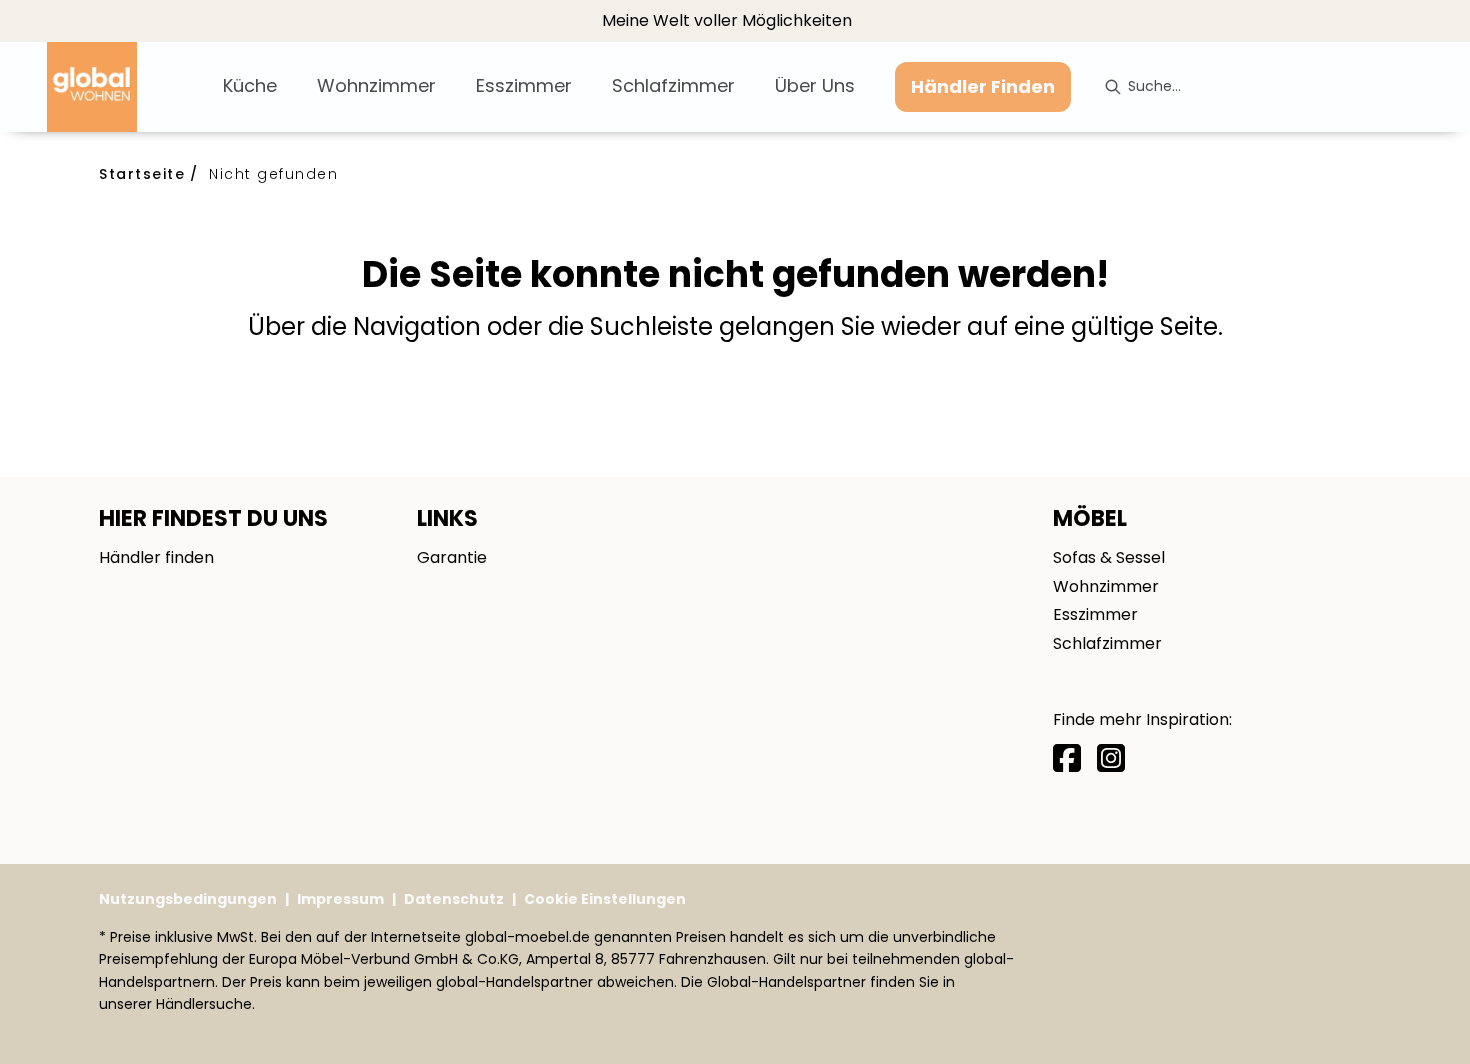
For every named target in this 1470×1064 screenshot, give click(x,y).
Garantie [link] (452, 557)
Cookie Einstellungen (605, 899)
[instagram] (1111, 758)
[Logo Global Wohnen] (127, 87)
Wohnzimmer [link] (1106, 586)
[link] (250, 85)
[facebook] (1067, 758)
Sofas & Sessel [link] (1109, 557)
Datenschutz (454, 899)
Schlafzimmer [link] (1107, 643)
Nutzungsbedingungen (188, 899)
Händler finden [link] (156, 557)
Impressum (340, 899)
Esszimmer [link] (1095, 614)
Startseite (142, 174)
